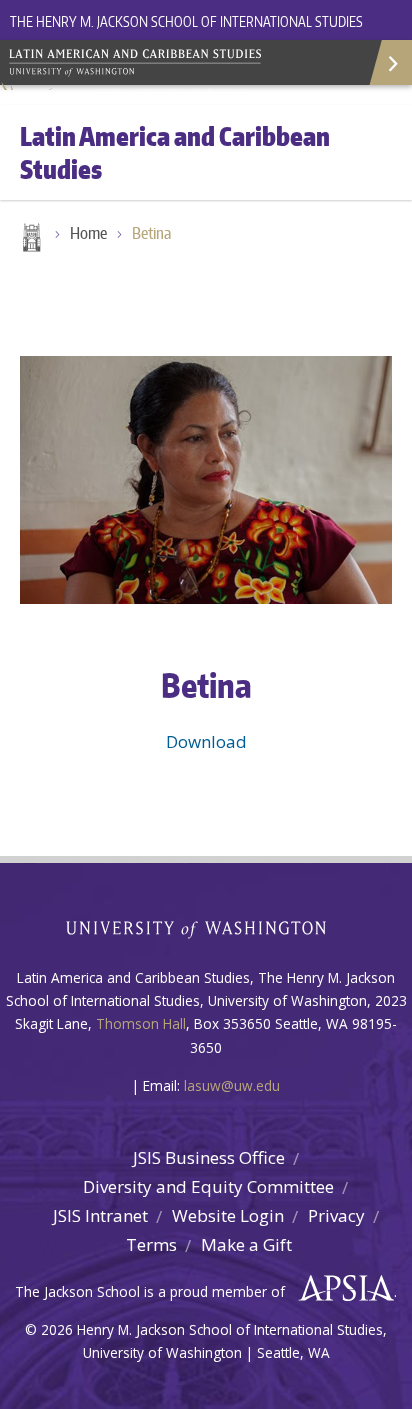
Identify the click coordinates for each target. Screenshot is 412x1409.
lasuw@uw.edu (232, 1085)
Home (30, 239)
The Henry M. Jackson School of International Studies (186, 21)
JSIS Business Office (209, 1157)
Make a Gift (246, 1244)
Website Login (228, 1215)
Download (206, 741)
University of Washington (206, 927)
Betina (151, 233)
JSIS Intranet (100, 1215)
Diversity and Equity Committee (208, 1186)
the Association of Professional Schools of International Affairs (341, 1289)
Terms (151, 1244)
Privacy (336, 1215)
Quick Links (389, 62)
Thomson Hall (141, 1023)
